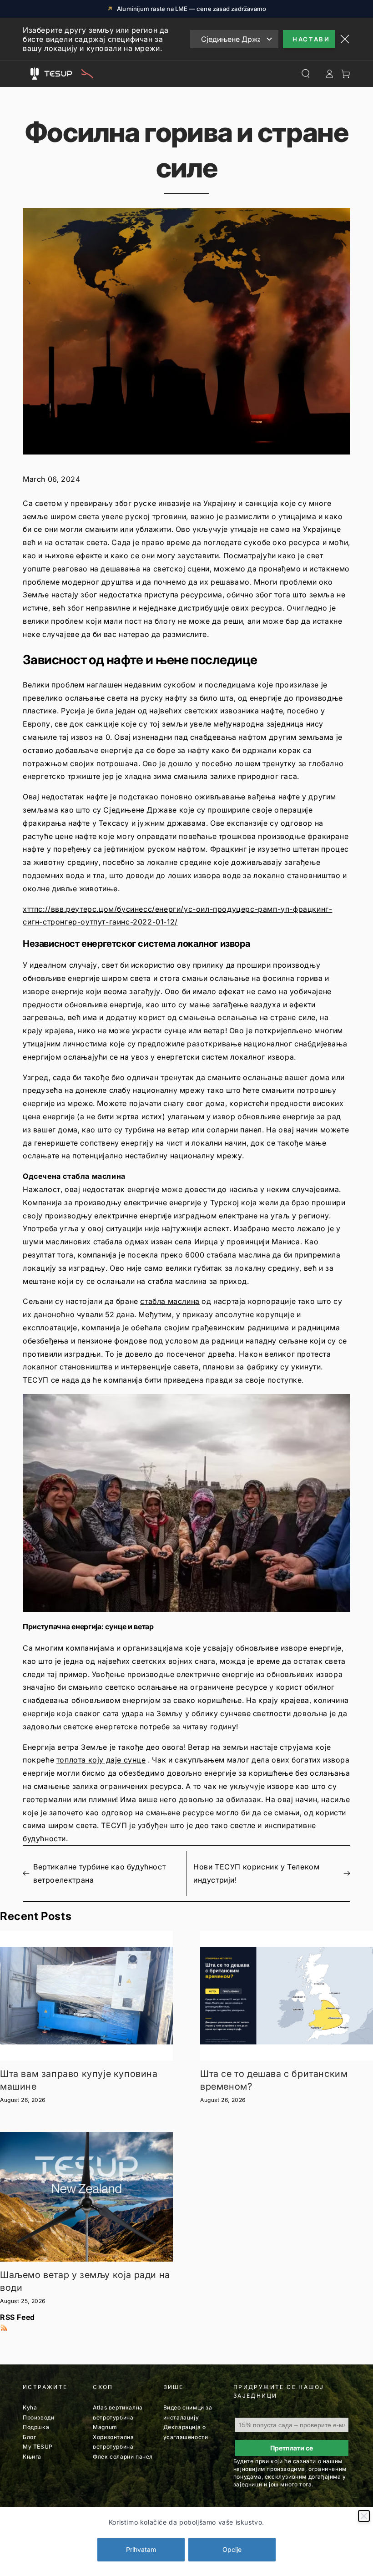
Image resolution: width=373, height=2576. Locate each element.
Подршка (36, 2427)
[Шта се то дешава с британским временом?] (287, 1996)
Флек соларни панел (123, 2457)
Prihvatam (141, 2549)
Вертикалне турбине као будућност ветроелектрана (99, 1873)
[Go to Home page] (67, 74)
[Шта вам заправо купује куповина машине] (86, 1996)
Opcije (232, 2549)
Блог (29, 2437)
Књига (32, 2457)
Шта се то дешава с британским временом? (274, 2080)
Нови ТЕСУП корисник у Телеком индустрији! (256, 1873)
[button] (186, 1503)
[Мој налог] (329, 74)
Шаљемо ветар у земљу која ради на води (85, 2281)
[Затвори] (364, 2516)
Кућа (30, 2407)
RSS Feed (18, 2317)
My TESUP (38, 2447)
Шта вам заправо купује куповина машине (79, 2080)
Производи (38, 2417)
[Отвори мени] (35, 74)
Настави (311, 39)
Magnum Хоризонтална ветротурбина (113, 2437)
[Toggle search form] (306, 74)
